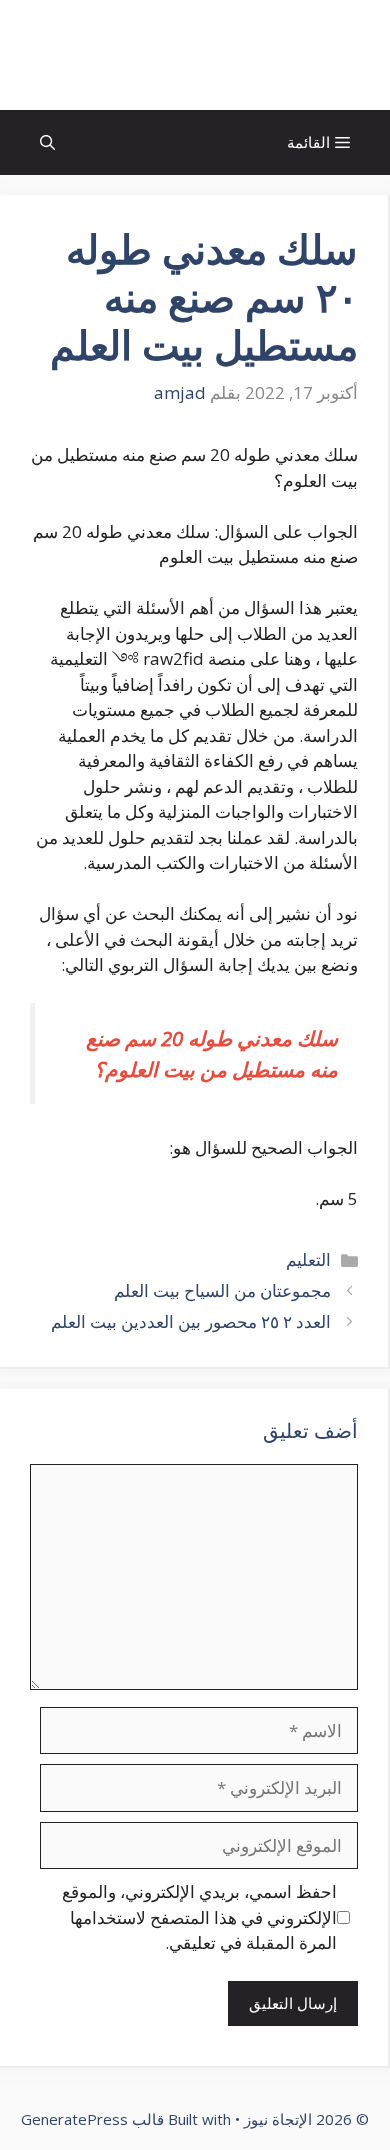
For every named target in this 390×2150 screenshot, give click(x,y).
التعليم (308, 1259)
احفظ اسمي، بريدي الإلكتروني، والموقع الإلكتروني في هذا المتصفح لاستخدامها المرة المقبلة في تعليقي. (199, 1917)
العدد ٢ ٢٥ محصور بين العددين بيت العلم (191, 1321)
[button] (47, 142)
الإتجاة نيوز (195, 55)
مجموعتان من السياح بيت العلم (222, 1290)
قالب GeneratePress (92, 2119)
